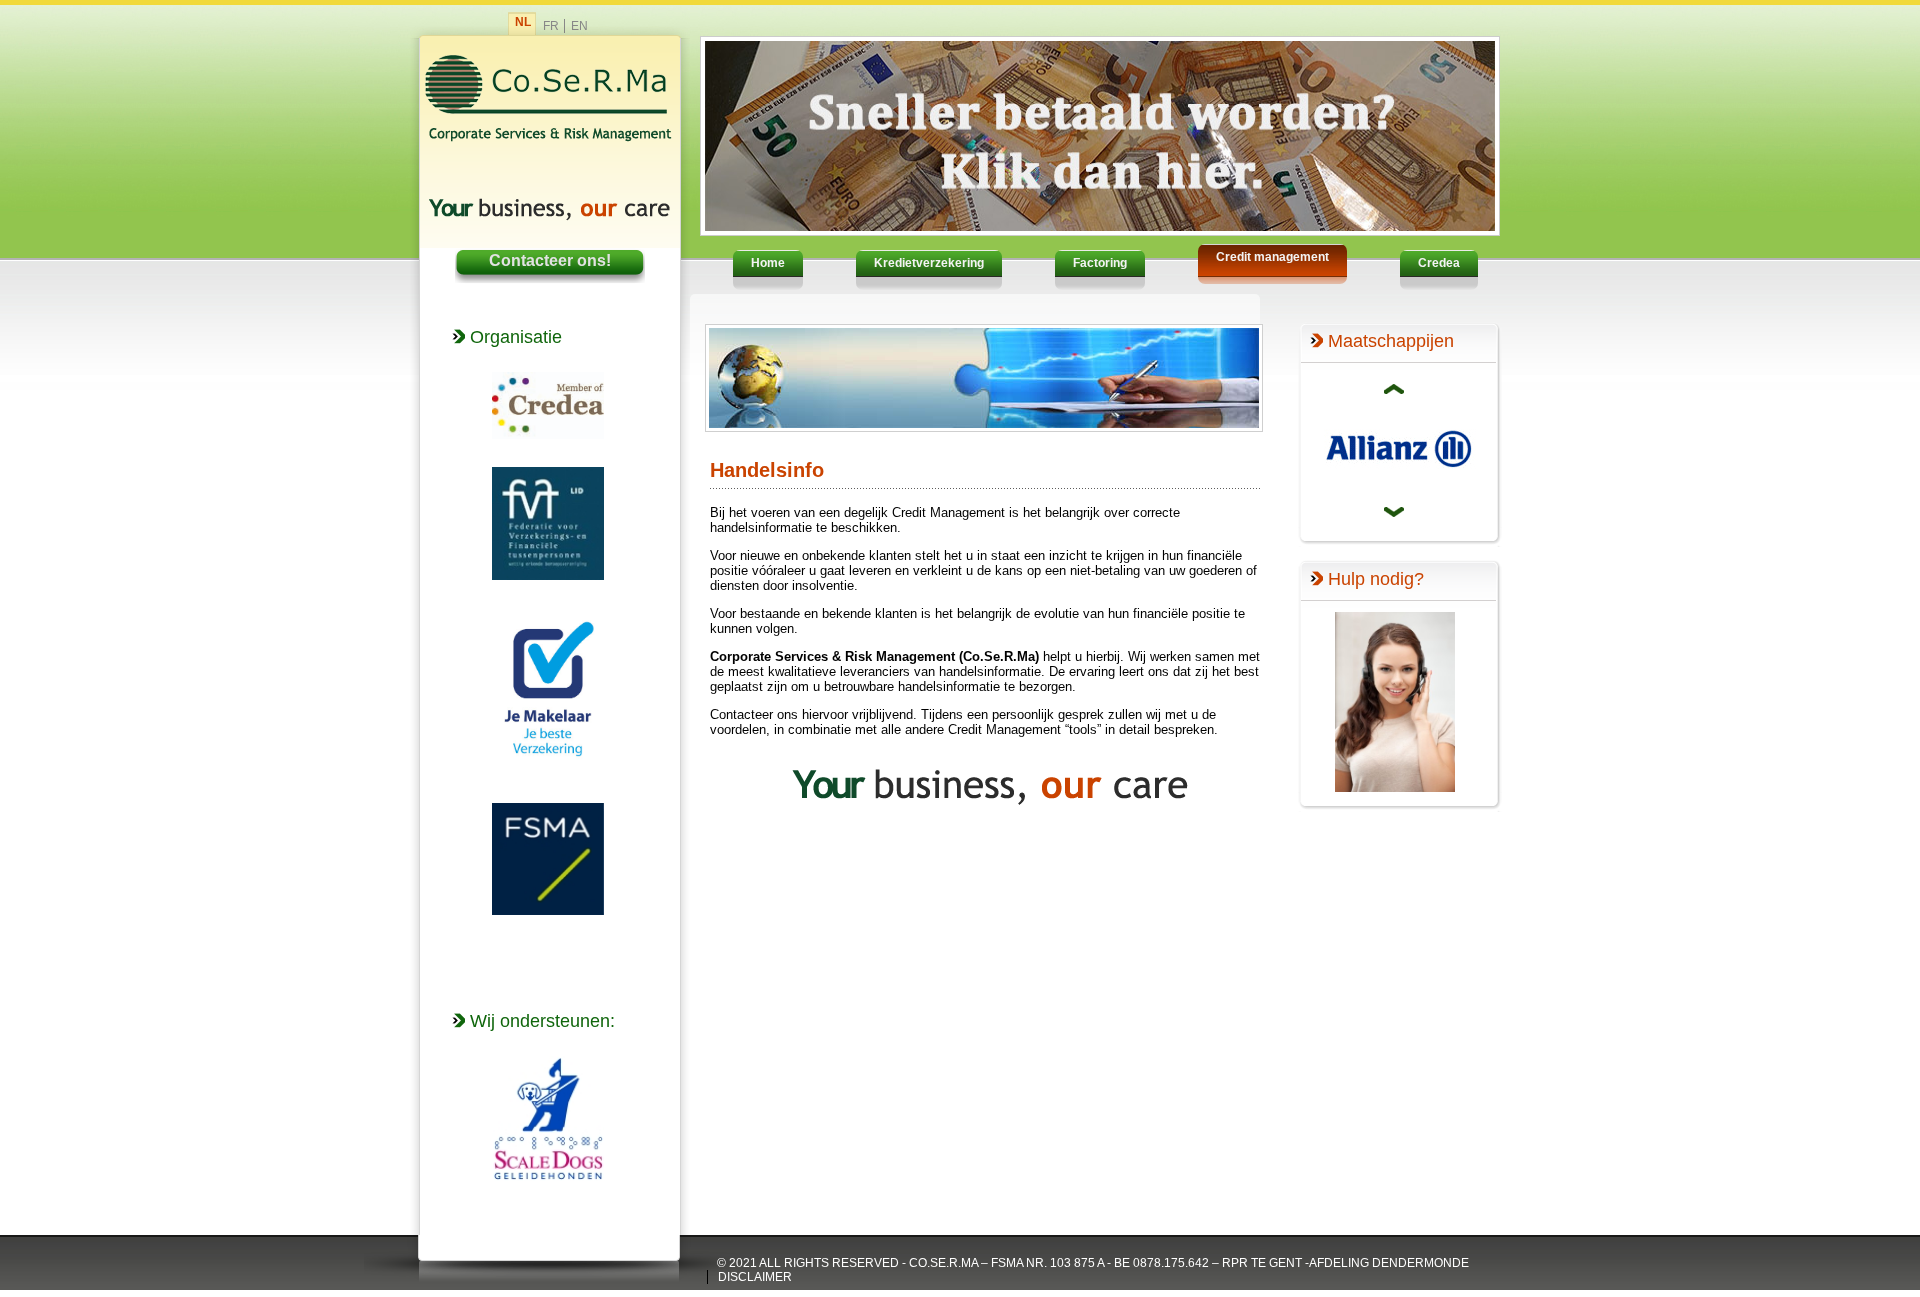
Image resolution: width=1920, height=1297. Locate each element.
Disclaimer (755, 1277)
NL (523, 22)
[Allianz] (1398, 490)
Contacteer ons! (550, 260)
